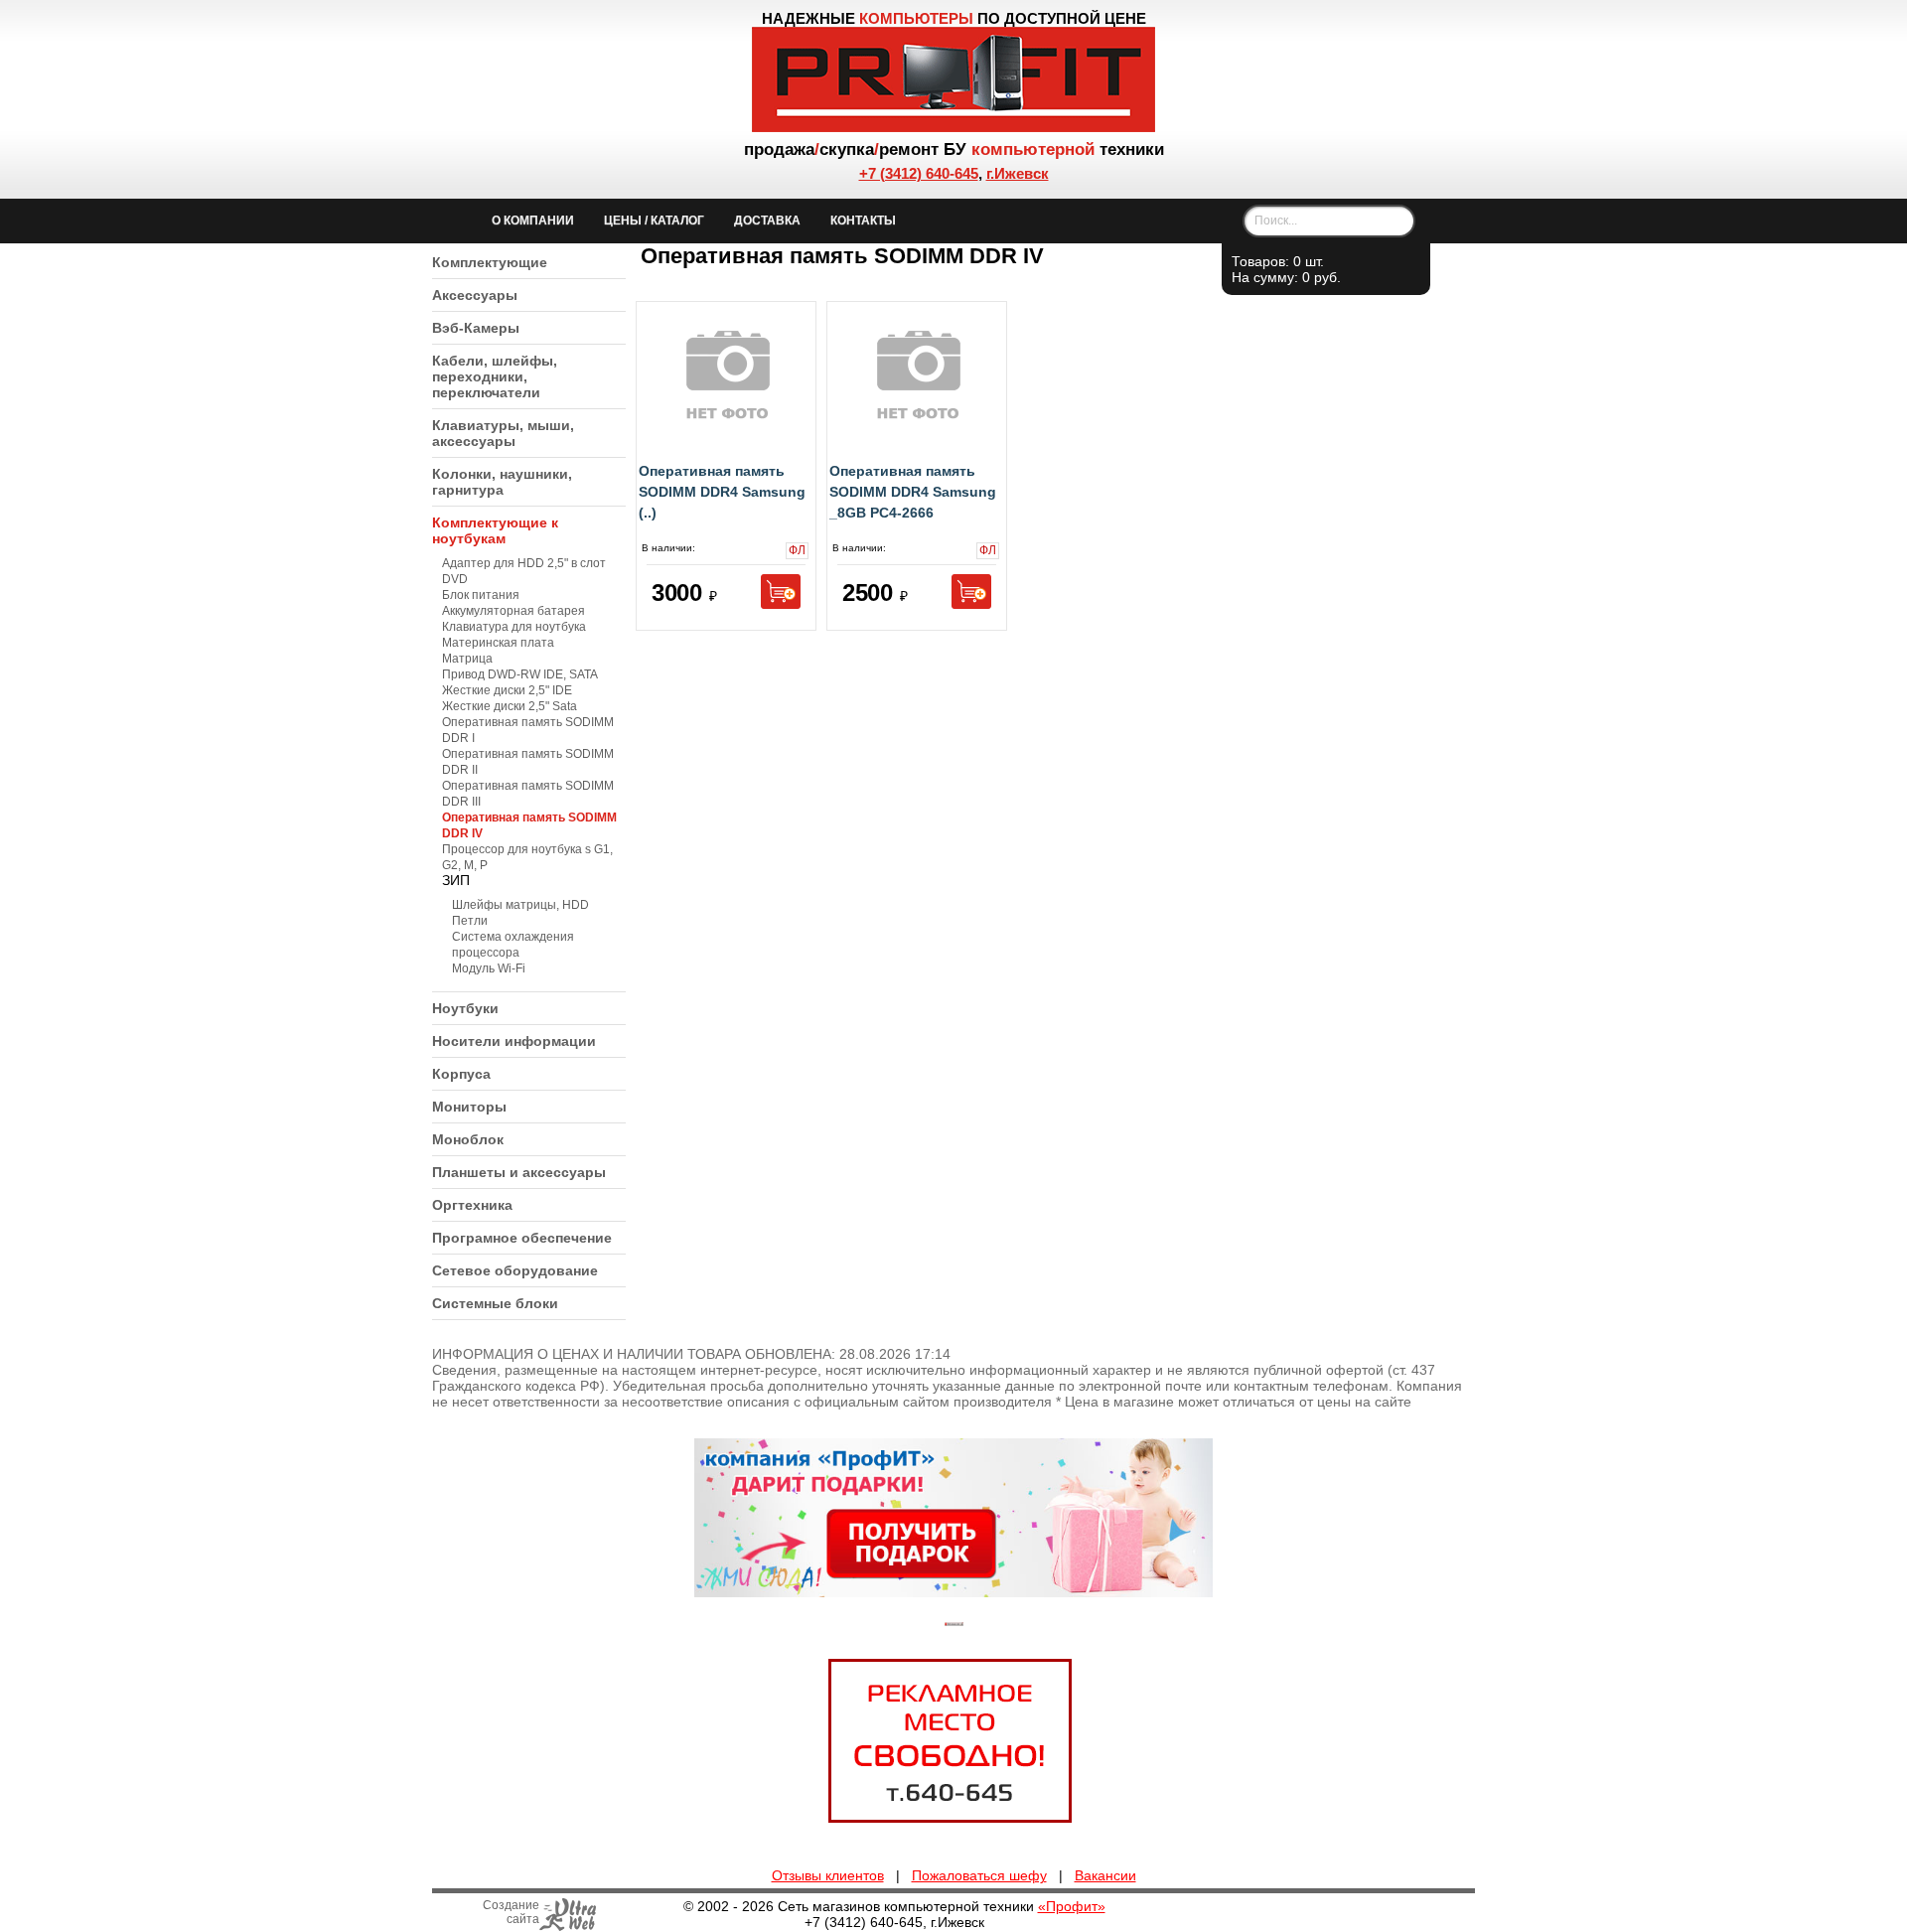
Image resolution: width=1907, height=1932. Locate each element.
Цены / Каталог (654, 221)
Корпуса (461, 1074)
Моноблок (468, 1139)
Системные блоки (495, 1303)
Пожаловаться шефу (979, 1875)
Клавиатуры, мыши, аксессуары (503, 433)
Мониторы (469, 1107)
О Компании (533, 221)
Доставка (767, 221)
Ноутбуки (465, 1008)
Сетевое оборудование (515, 1270)
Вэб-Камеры (476, 328)
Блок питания (481, 595)
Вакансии (1105, 1875)
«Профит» (1072, 1906)
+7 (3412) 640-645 (919, 173)
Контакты (863, 221)
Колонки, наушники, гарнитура (502, 482)
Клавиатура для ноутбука (514, 627)
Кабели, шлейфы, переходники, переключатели (495, 376)
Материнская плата (498, 643)
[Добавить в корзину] (781, 592)
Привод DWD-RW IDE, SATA (520, 674)
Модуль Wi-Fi (489, 968)
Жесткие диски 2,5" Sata (510, 706)
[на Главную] (953, 127)
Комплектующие (490, 262)
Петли (470, 921)
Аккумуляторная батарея (513, 611)
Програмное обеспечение (522, 1238)
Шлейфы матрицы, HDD (520, 905)
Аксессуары (475, 295)
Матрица (467, 659)
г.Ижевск (1018, 173)
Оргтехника (472, 1205)
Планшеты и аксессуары (519, 1172)
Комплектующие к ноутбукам (495, 530)
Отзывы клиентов (828, 1875)
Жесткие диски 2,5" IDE (507, 690)
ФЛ (796, 551)
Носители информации (514, 1041)
